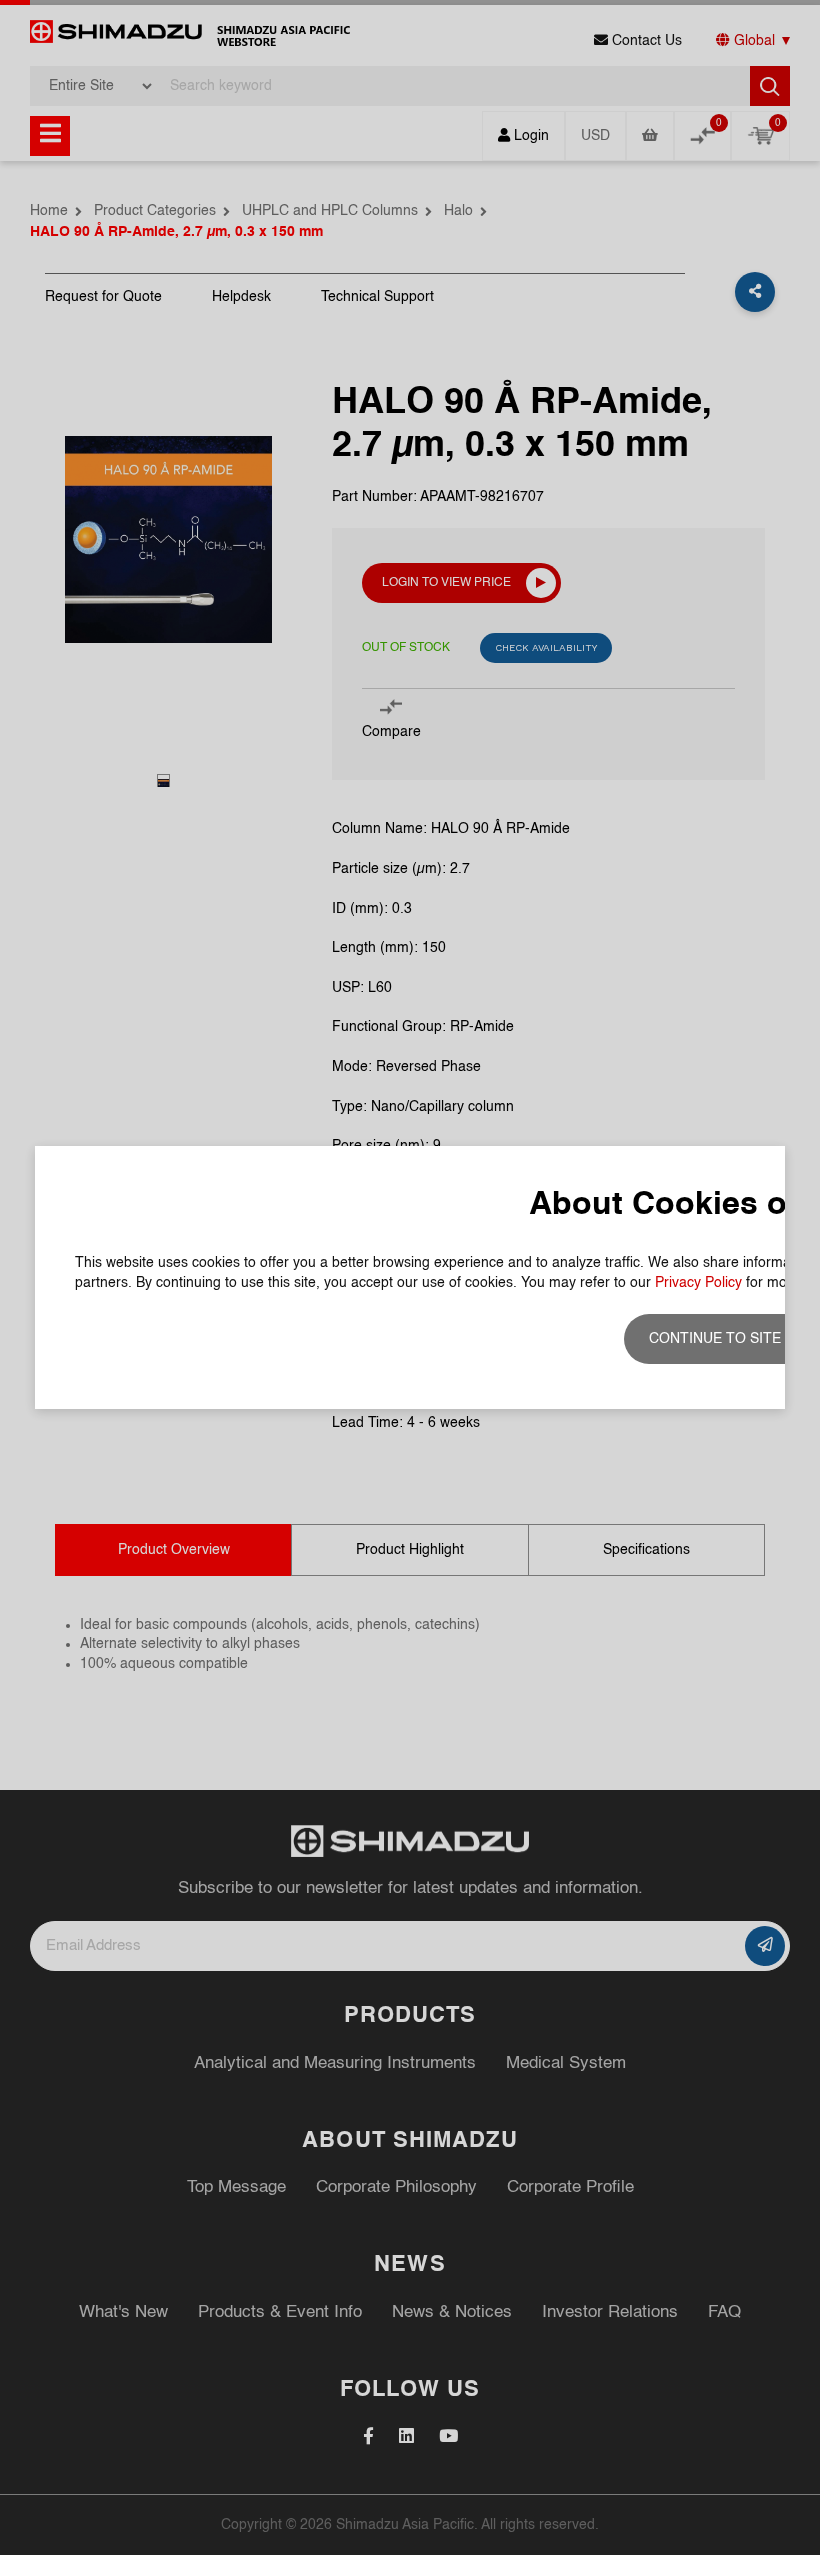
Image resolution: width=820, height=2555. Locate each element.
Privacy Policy (698, 1283)
